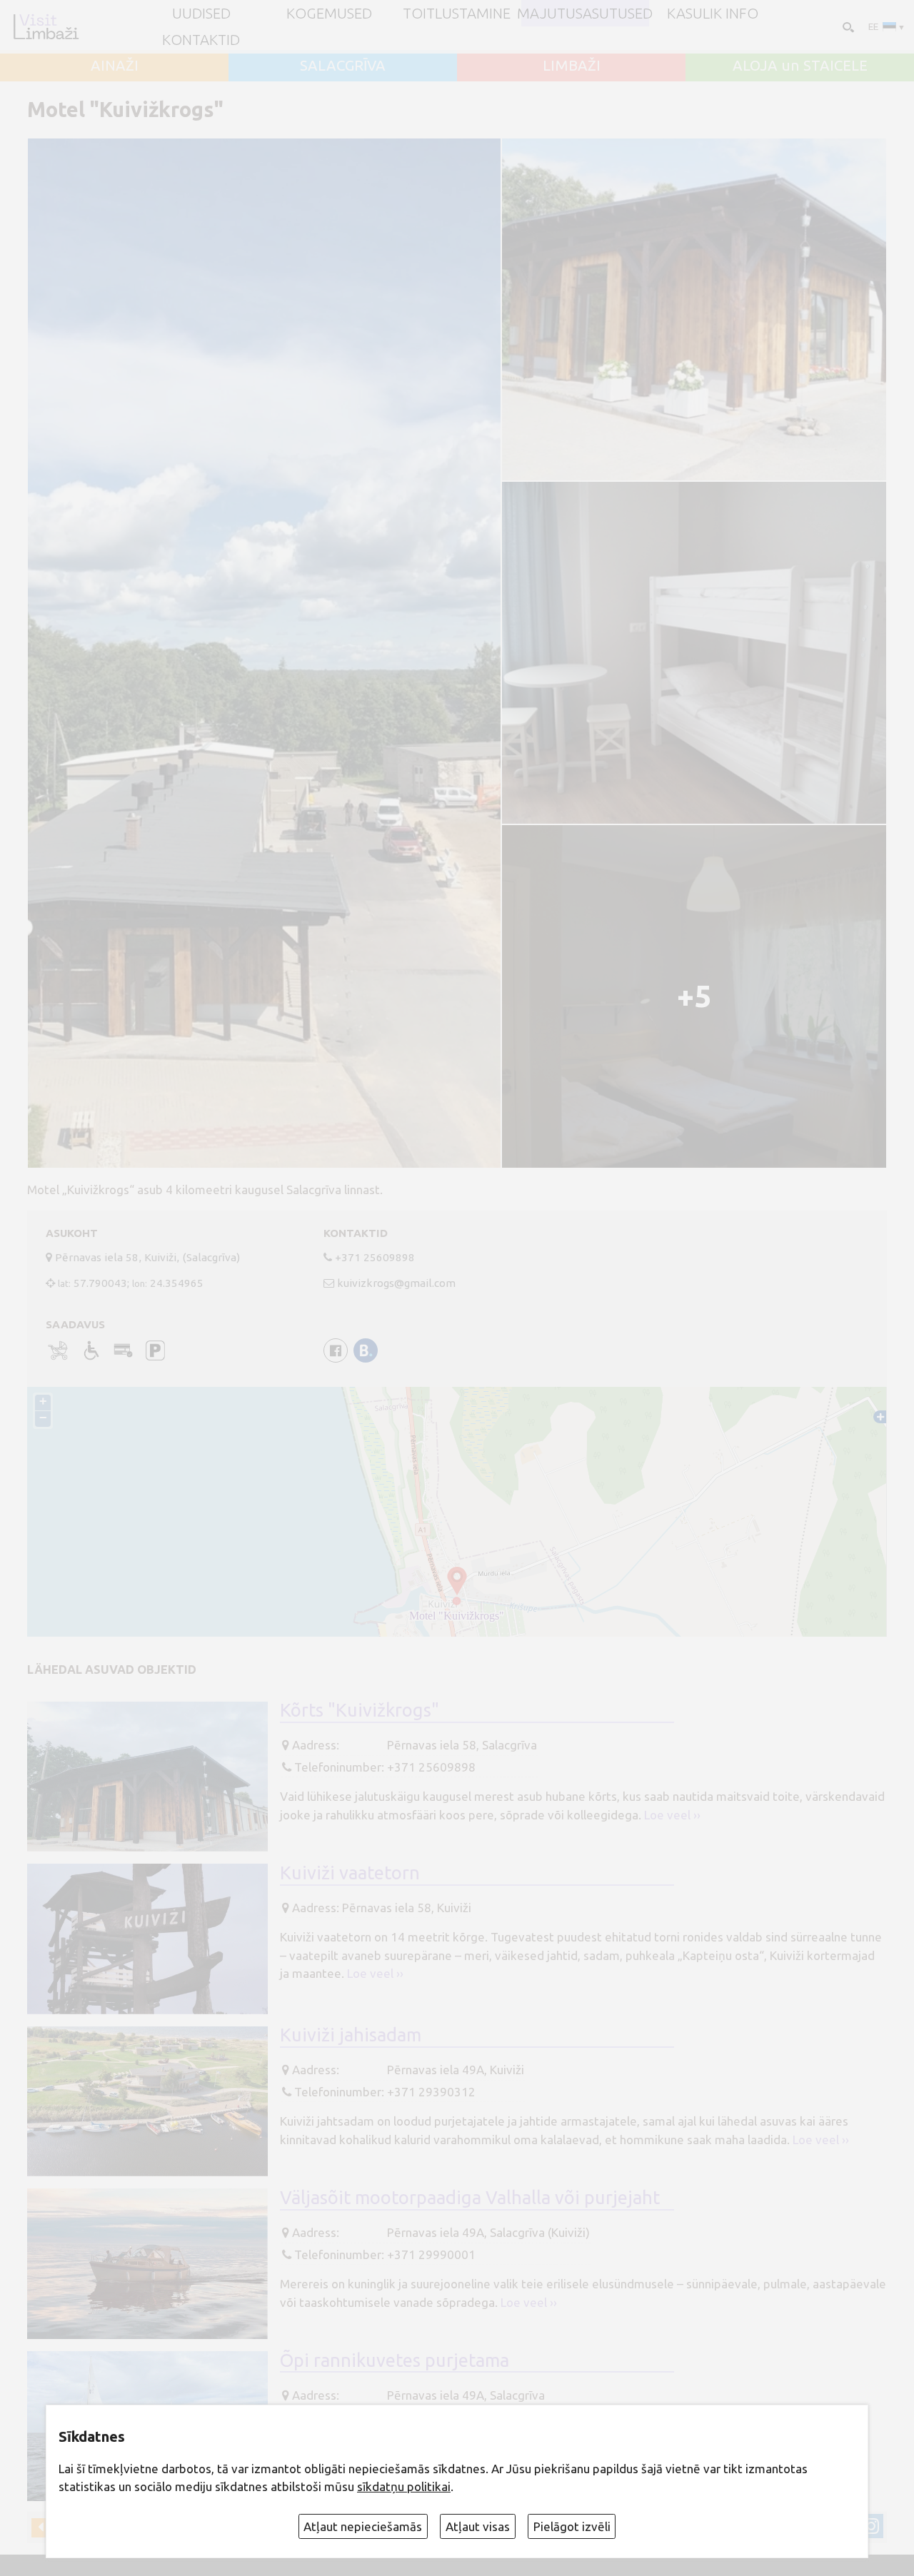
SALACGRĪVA (343, 66)
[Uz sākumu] (46, 26)
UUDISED (201, 14)
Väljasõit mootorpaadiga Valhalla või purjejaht (470, 2197)
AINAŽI (115, 66)
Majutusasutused (585, 14)
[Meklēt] (847, 26)
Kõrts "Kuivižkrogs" (360, 1710)
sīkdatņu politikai (404, 2486)
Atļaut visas (478, 2526)
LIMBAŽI (572, 66)
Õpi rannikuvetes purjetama (395, 2360)
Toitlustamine (457, 14)
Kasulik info (713, 14)
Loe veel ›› (672, 1815)
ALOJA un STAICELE (800, 66)
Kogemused (329, 14)
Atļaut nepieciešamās (363, 2526)
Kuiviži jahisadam (351, 2035)
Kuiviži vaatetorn (350, 1873)
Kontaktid (201, 40)
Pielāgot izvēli (572, 2526)
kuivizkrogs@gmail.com (396, 1283)
